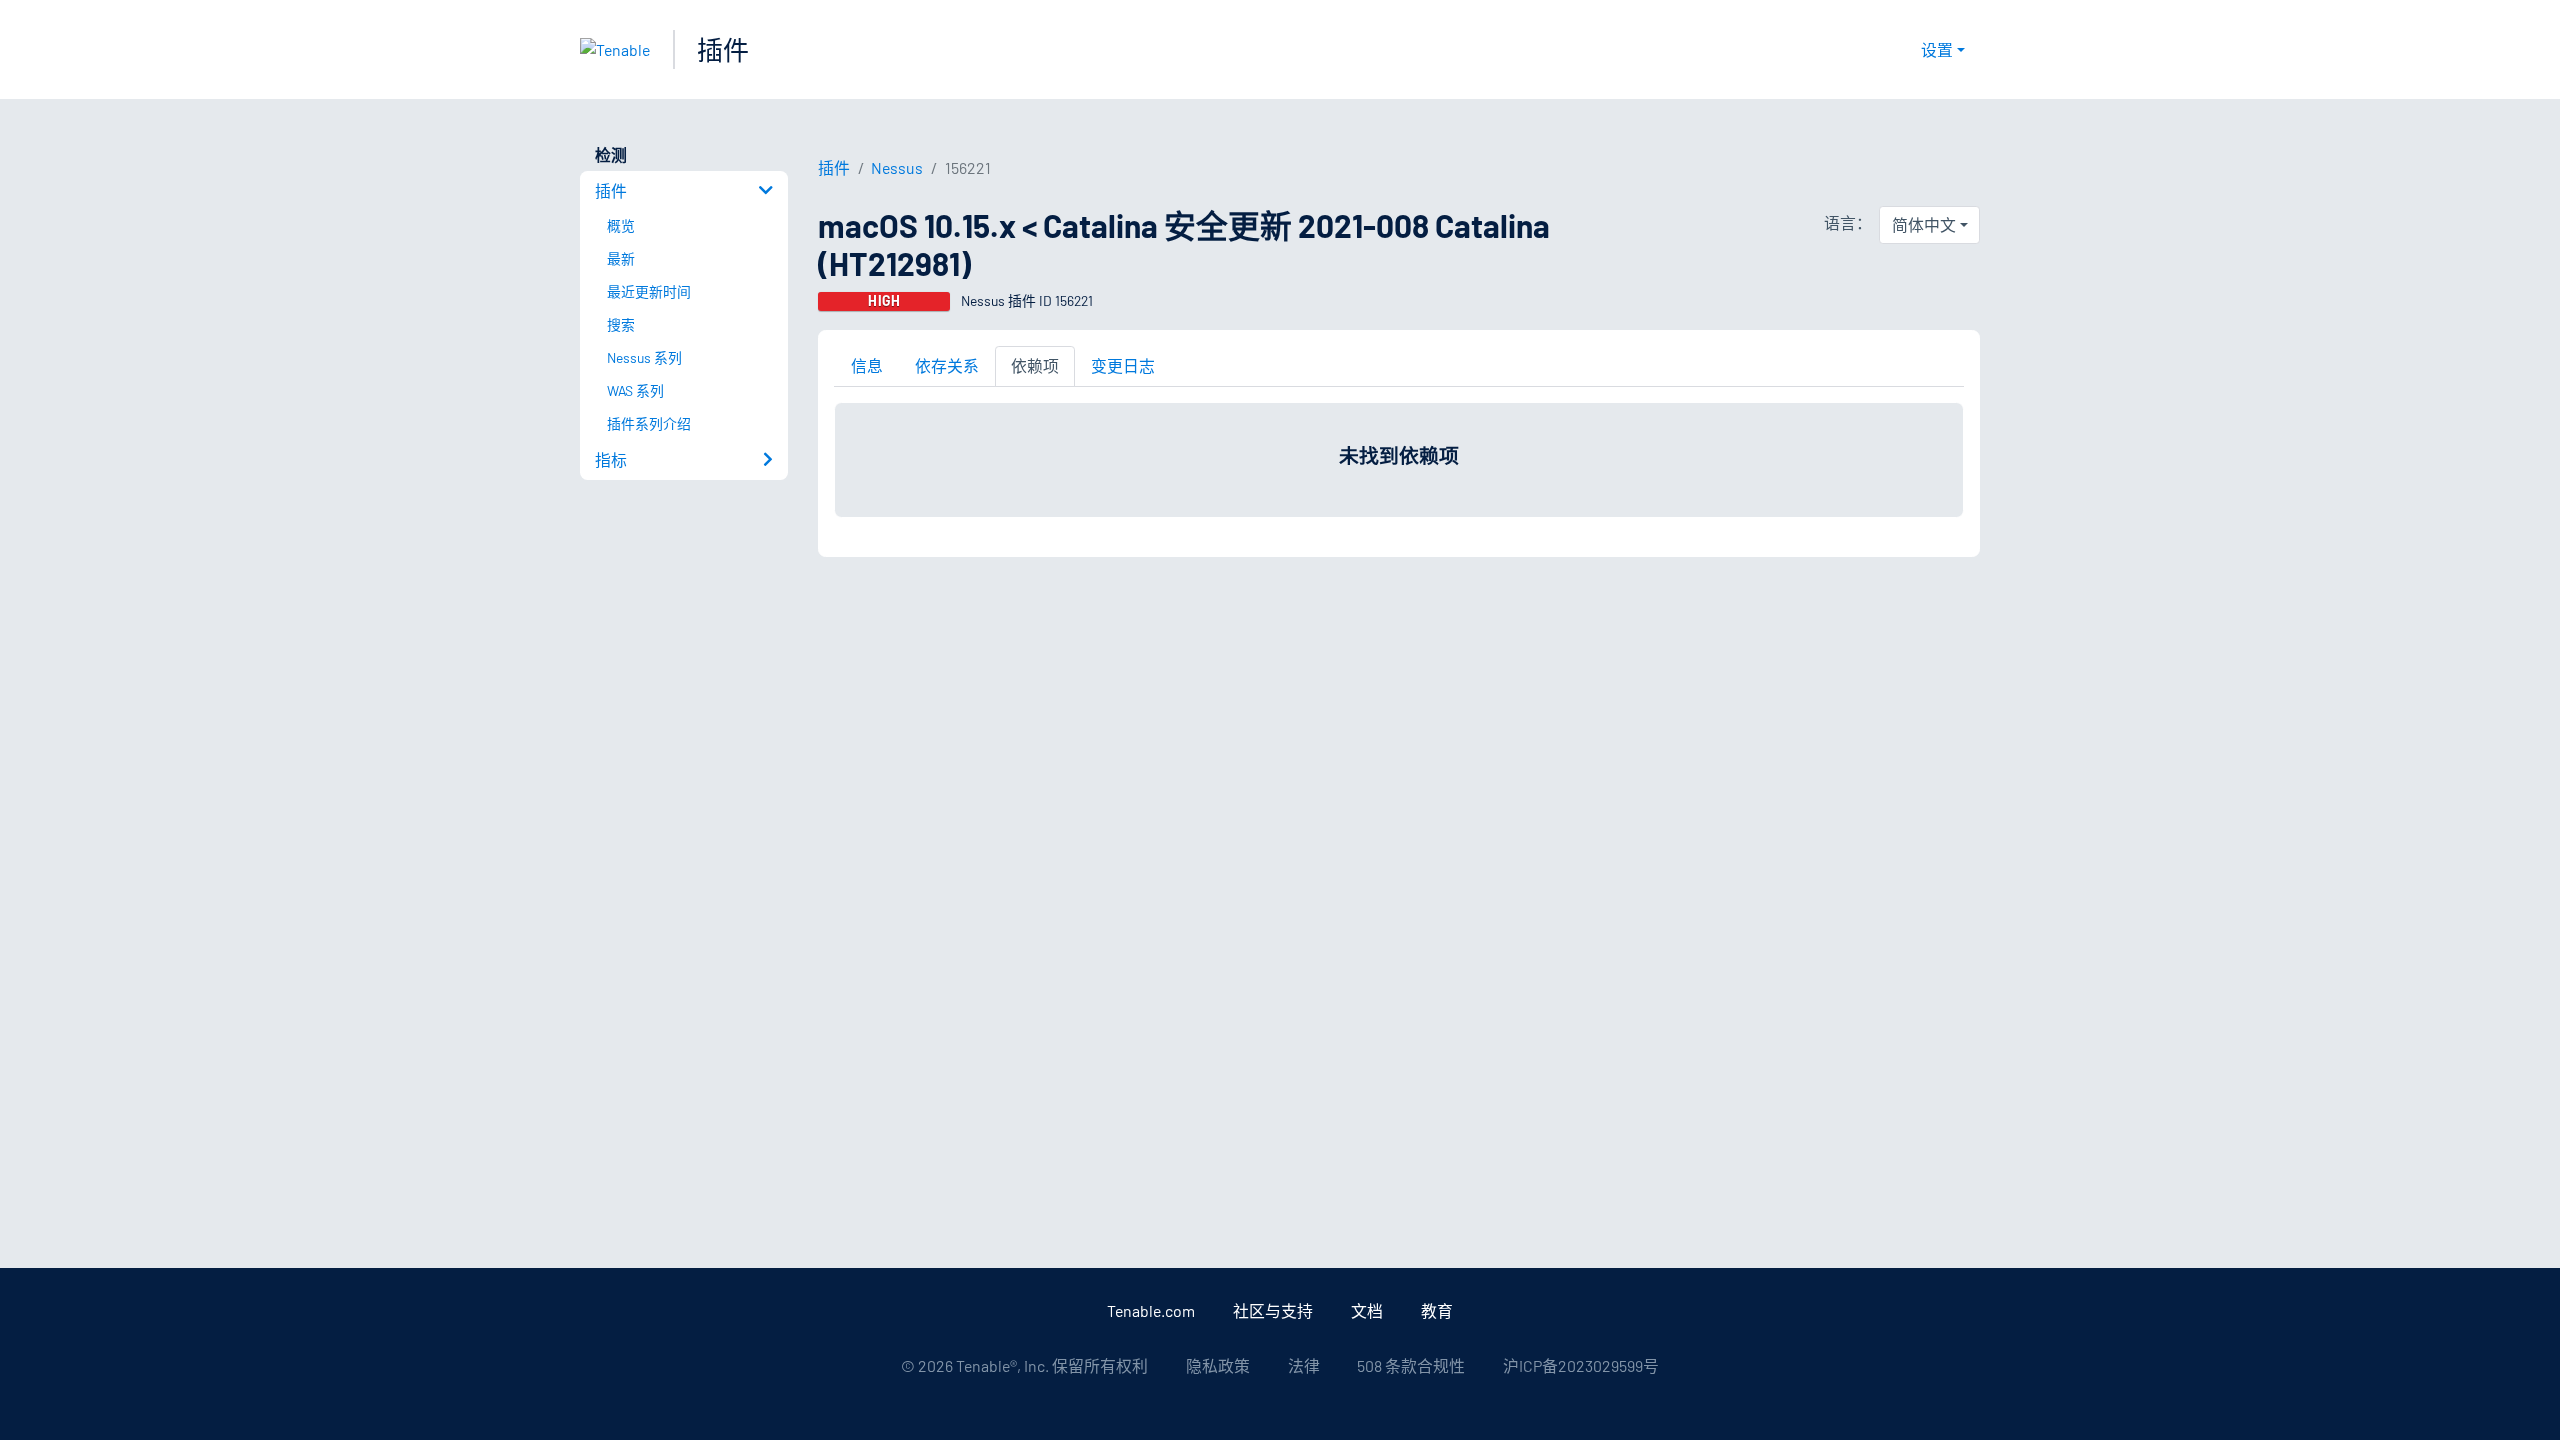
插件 (723, 49)
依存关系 (947, 365)
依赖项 (1035, 365)
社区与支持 (1273, 1310)
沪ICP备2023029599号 (1581, 1365)
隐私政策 (1218, 1365)
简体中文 (1924, 224)
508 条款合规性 (1411, 1365)
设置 (1937, 49)
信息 (867, 365)
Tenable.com (1151, 1310)
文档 (1367, 1310)
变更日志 (1123, 365)
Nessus (897, 167)
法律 (1304, 1365)
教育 (1437, 1310)
